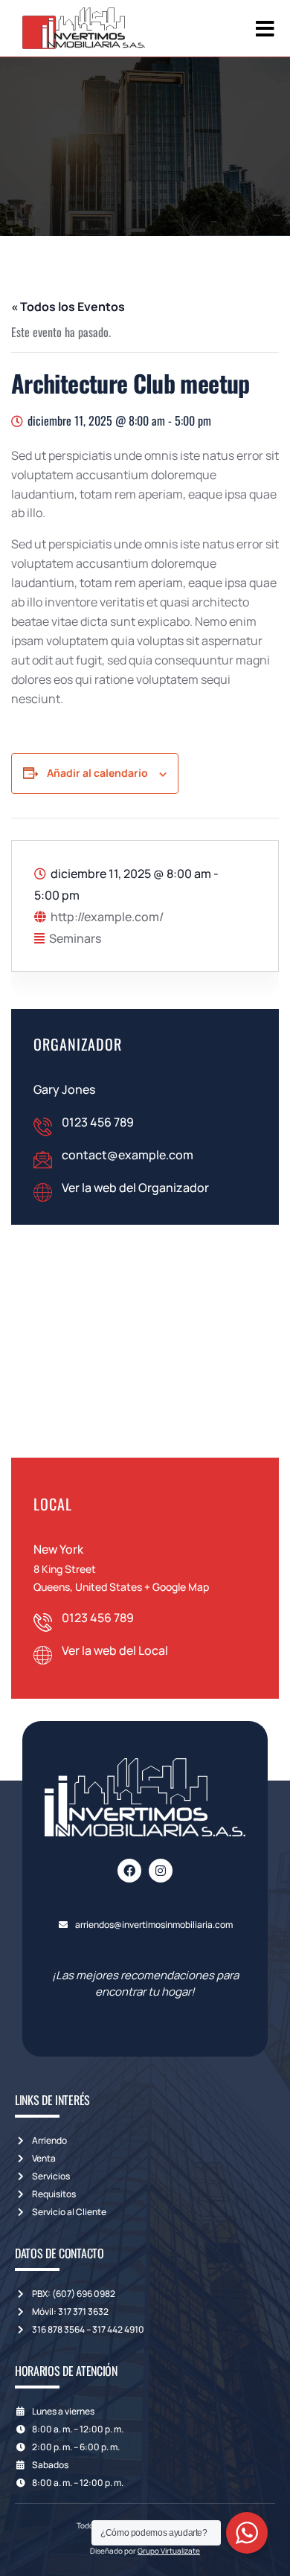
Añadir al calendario (97, 773)
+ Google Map (177, 1587)
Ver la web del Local (115, 1650)
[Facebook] (129, 1871)
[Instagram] (161, 1871)
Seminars (75, 938)
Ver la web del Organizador (135, 1188)
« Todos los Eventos (68, 307)
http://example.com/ (107, 917)
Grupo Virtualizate (169, 2551)
